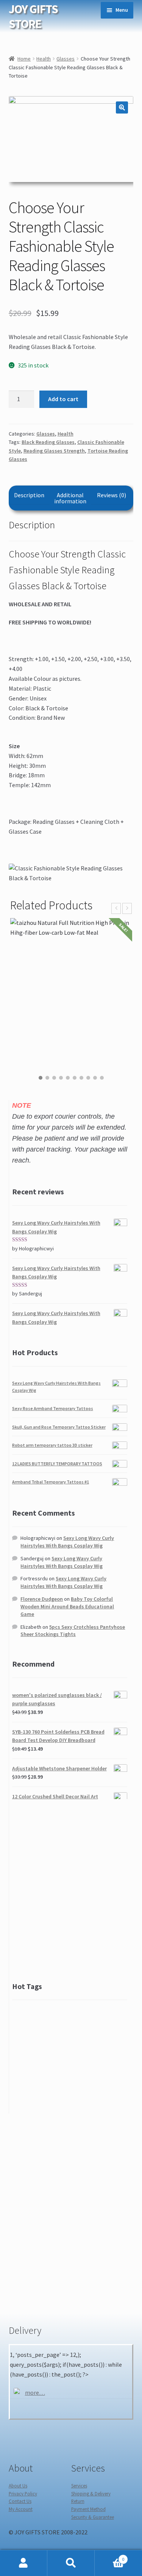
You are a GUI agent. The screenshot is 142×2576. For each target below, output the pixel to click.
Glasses (66, 59)
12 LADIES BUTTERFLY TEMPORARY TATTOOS (57, 1464)
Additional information (70, 498)
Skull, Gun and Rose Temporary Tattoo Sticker (59, 1427)
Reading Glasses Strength (54, 451)
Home (24, 59)
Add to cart (63, 399)
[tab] (29, 495)
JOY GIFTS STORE (33, 16)
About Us (18, 2486)
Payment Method (88, 2509)
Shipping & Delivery (91, 2494)
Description (29, 495)
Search (71, 2563)
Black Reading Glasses (48, 442)
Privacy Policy (23, 2494)
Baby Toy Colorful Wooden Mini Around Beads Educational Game (67, 1606)
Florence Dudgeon (42, 1599)
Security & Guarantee (93, 2517)
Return (78, 2501)
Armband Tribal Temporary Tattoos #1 (51, 1482)
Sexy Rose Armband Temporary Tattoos (53, 1408)
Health (44, 59)
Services (79, 2486)
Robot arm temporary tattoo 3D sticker (52, 1445)
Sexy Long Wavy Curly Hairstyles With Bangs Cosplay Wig (67, 1542)
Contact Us (20, 2501)
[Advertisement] (71, 1890)
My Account (21, 2509)
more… (35, 2392)
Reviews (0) (112, 495)
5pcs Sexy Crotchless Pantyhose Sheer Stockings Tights (73, 1631)
